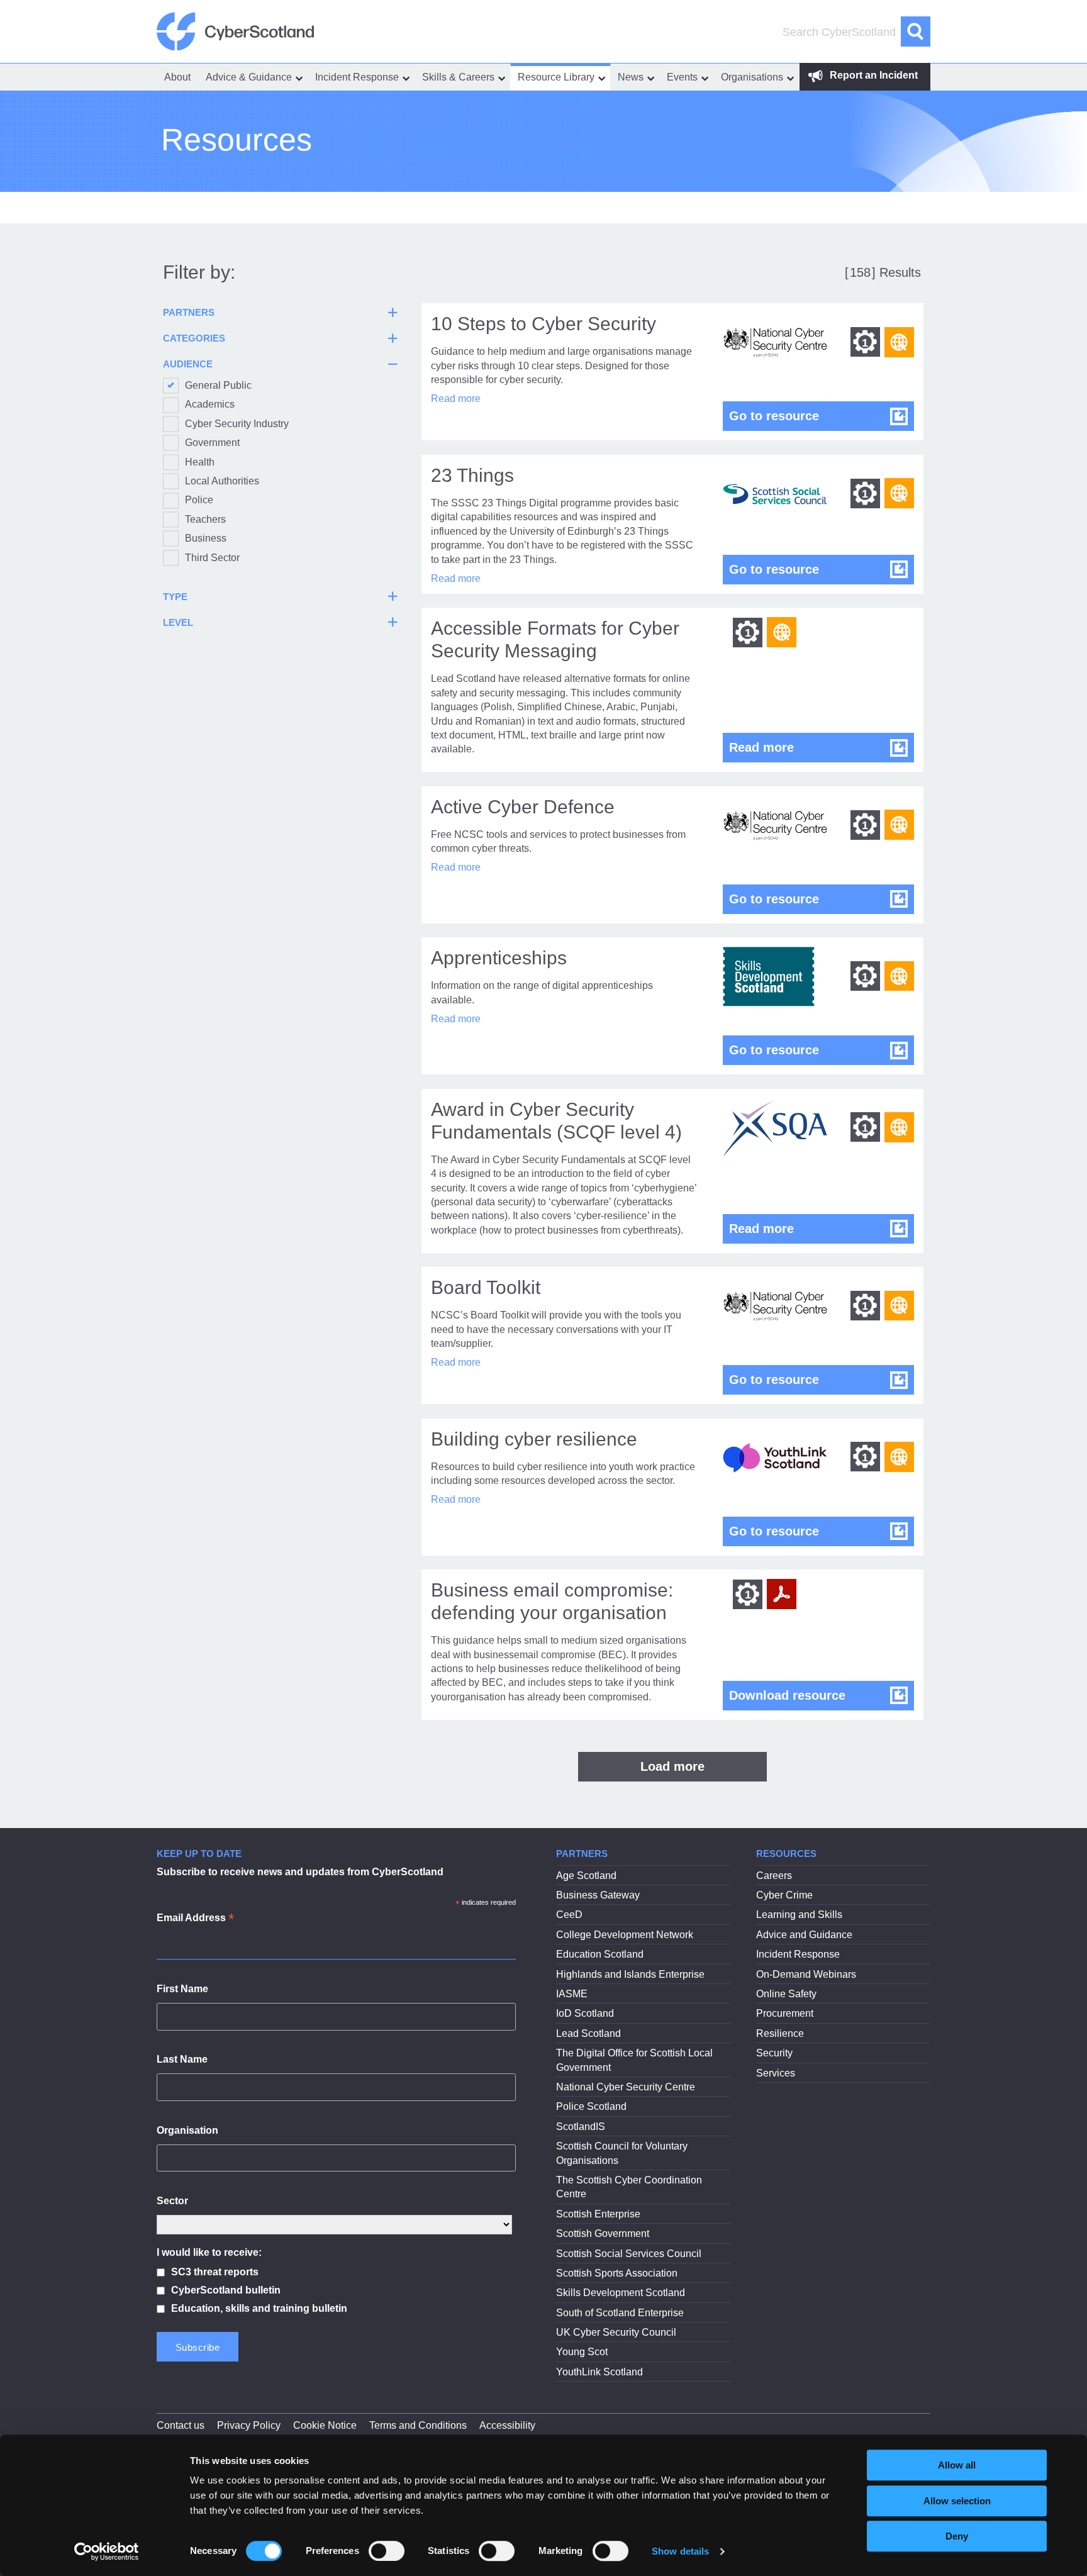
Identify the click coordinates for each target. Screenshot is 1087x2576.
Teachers (205, 519)
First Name (182, 1989)
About (177, 77)
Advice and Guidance (804, 1935)
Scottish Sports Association (617, 2273)
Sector (172, 2201)
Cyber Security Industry (237, 424)
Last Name (182, 2059)
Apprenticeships (499, 958)
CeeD (569, 1915)
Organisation (187, 2130)
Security (774, 2053)
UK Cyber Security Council (616, 2332)
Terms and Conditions (418, 2425)
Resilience (780, 2033)
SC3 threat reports (215, 2272)
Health (200, 462)
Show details (680, 2551)
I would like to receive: (209, 2252)
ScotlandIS (581, 2127)
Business (206, 538)
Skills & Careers (458, 77)
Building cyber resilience (534, 1439)
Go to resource (822, 415)
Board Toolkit (486, 1287)
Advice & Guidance (249, 77)
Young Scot (582, 2352)
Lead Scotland (588, 2033)
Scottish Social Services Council (629, 2254)
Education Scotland (600, 1954)
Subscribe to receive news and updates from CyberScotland (300, 1872)
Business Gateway (598, 1895)
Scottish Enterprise (598, 2214)
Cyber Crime (784, 1895)
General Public (218, 385)
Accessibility (507, 2425)
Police (199, 500)
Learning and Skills (799, 1915)
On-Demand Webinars (806, 1974)
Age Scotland (586, 1876)
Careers (774, 1876)
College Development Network (625, 1935)
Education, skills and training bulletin (259, 2308)
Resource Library (556, 77)
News (631, 77)
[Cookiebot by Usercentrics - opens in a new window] (107, 2551)
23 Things (472, 475)
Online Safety (786, 1994)
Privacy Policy (249, 2425)
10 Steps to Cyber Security (543, 324)
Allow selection (957, 2501)
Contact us (181, 2425)
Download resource (822, 1695)
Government (212, 443)
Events (682, 77)
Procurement (785, 2013)
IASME (572, 1994)
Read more (456, 399)
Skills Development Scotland (621, 2293)
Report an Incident (872, 75)
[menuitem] (177, 77)
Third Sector (212, 558)
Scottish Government (603, 2233)
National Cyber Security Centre (626, 2087)
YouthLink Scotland (599, 2372)
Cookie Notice (325, 2425)
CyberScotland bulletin (226, 2290)
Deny (957, 2536)
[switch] (387, 2551)
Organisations (752, 77)
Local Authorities (222, 481)
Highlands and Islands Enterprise (630, 1974)
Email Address (195, 1919)
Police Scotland (591, 2106)
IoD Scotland (585, 2013)
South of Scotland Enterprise (620, 2313)
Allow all (957, 2465)
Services (776, 2073)
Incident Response (357, 77)
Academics (210, 404)
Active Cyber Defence (523, 807)
